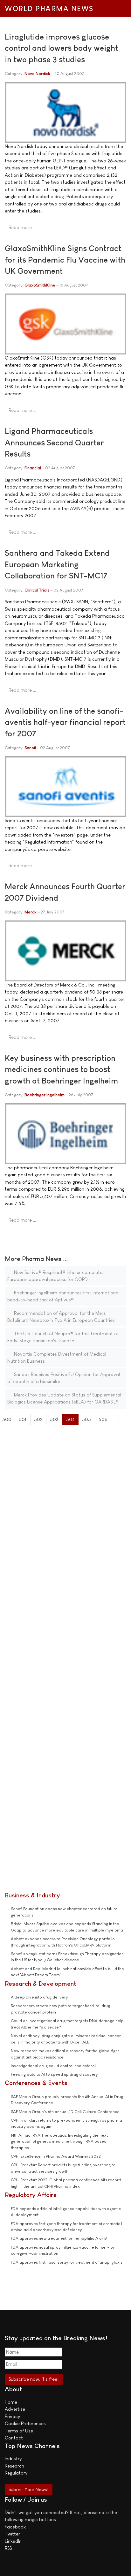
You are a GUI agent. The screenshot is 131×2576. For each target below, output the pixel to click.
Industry (13, 2458)
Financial (33, 468)
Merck (31, 912)
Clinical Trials (37, 590)
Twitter (12, 2534)
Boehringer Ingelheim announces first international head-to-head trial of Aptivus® (63, 1296)
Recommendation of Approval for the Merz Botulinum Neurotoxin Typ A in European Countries (61, 1317)
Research (14, 2466)
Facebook (15, 2527)
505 (86, 1419)
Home (11, 2402)
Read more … (22, 227)
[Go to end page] (123, 1416)
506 (103, 1419)
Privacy (12, 2416)
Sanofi (30, 748)
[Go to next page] (115, 1416)
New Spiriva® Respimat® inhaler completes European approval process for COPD (56, 1276)
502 (38, 1419)
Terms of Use (19, 2431)
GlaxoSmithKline (40, 285)
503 (54, 1419)
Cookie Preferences (25, 2423)
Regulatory (16, 2473)
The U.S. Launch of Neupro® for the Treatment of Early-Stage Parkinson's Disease (63, 1337)
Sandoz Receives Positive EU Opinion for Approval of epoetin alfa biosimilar (64, 1378)
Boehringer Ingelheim (45, 1095)
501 (23, 1419)
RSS (8, 2548)
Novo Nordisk (37, 74)
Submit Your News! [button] (28, 2489)
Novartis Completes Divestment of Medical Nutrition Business (57, 1358)
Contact (14, 2438)
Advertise (15, 2409)
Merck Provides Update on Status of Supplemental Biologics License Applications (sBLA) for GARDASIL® (64, 1398)
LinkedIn (13, 2541)
